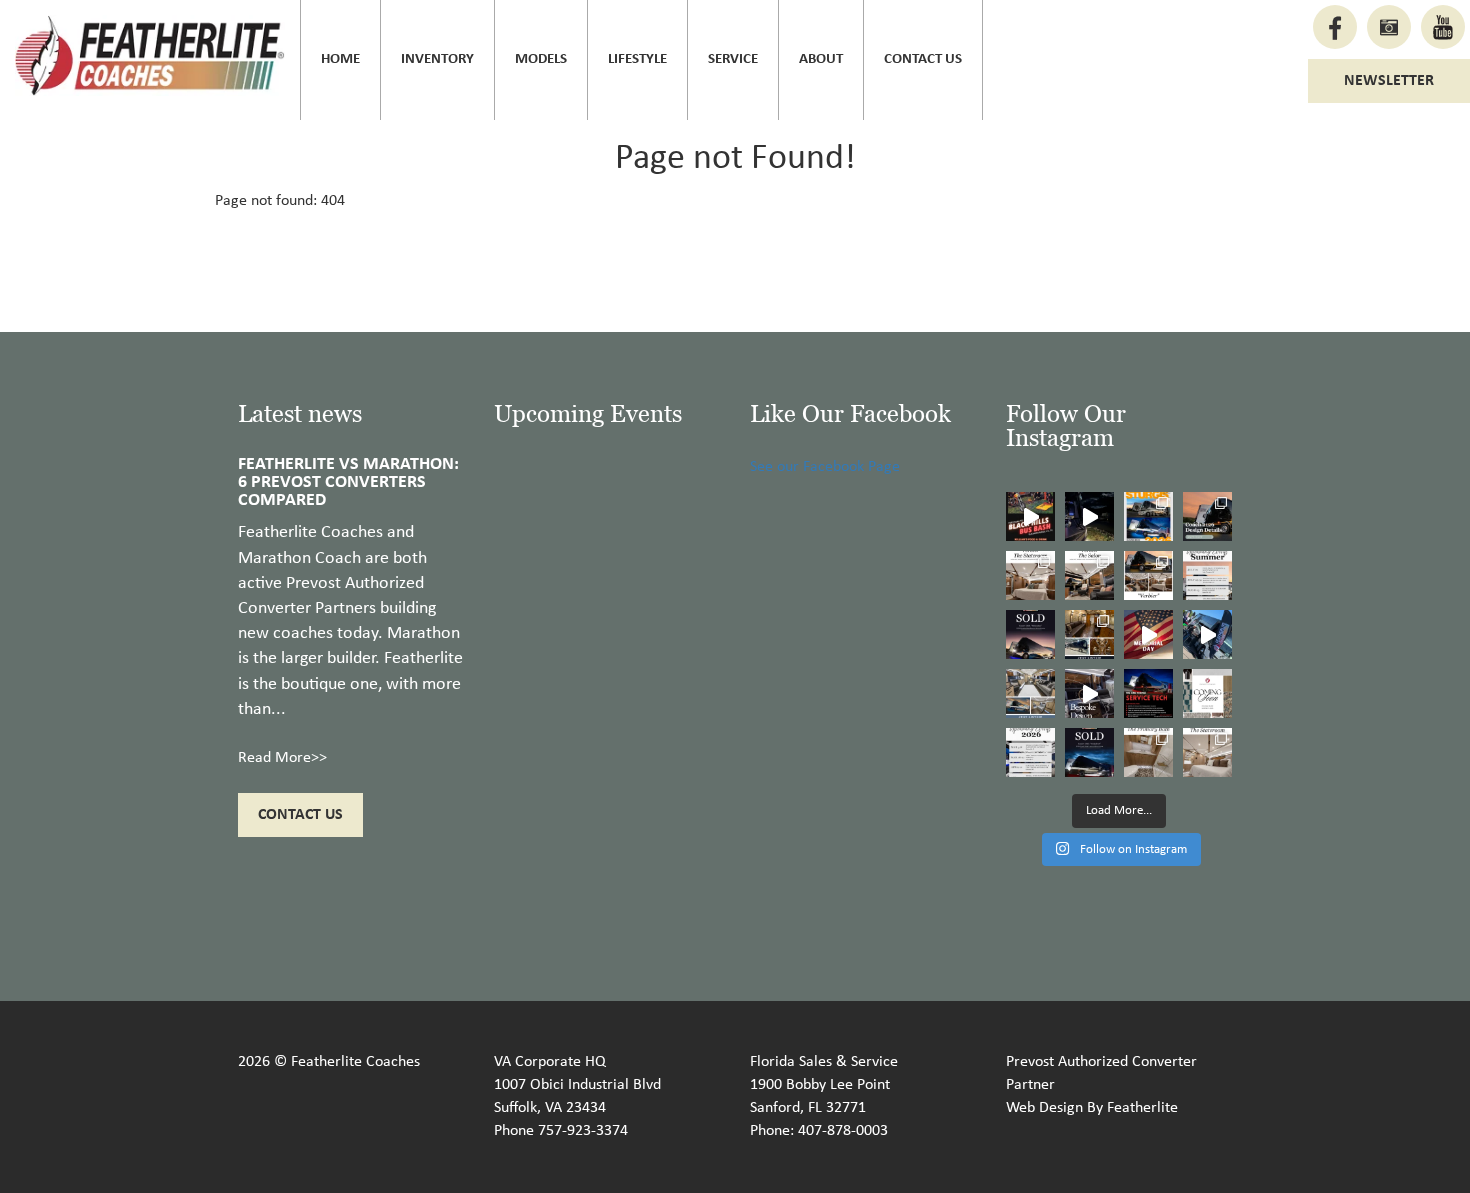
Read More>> (282, 758)
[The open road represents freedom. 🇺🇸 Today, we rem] (1148, 634)
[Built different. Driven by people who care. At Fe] (1148, 693)
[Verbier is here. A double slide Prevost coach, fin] (1148, 575)
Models (541, 59)
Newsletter (1389, 81)
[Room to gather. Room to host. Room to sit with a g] (1089, 575)
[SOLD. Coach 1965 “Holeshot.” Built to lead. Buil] (1089, 752)
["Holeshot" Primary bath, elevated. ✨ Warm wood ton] (1148, 752)
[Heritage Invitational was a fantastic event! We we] (1207, 634)
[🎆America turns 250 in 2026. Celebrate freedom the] (1207, 693)
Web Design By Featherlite (1092, 1108)
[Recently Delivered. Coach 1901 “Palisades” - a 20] (1030, 634)
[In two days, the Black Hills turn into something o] (1148, 516)
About (821, 59)
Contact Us (923, 59)
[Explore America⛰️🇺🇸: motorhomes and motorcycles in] (1089, 516)
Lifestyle (637, 59)
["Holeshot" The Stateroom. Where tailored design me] (1207, 752)
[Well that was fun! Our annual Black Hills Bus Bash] (1030, 516)
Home (340, 59)
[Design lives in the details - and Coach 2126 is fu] (1207, 516)
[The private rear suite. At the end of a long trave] (1030, 575)
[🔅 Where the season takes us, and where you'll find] (1207, 575)
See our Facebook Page (825, 467)
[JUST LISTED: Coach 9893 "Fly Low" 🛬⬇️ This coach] (1089, 634)
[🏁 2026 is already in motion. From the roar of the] (1030, 752)
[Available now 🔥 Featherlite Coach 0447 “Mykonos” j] (1030, 693)
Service (733, 59)
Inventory (437, 59)
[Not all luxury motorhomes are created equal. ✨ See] (1089, 693)
